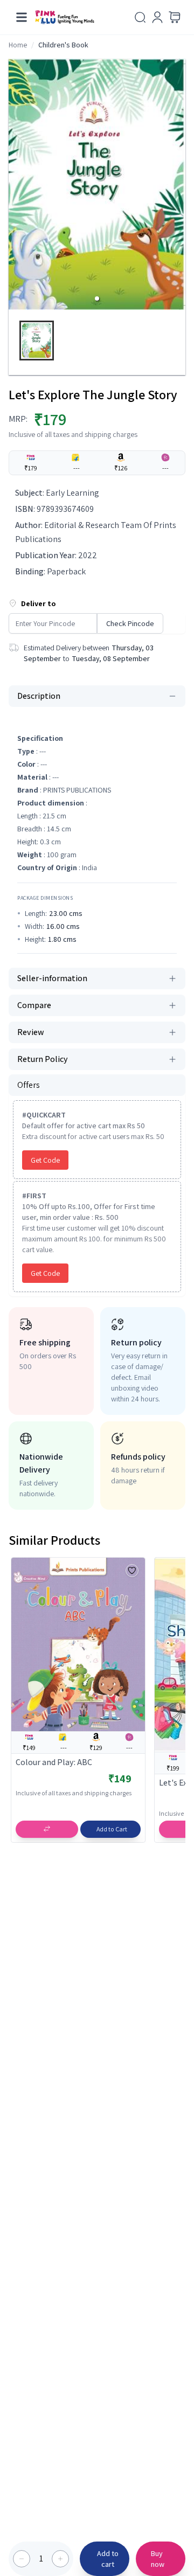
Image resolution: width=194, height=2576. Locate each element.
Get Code (45, 1160)
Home (18, 45)
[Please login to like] (132, 1571)
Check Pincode (130, 623)
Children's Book (63, 45)
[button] (97, 298)
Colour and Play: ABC (54, 1762)
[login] (157, 17)
